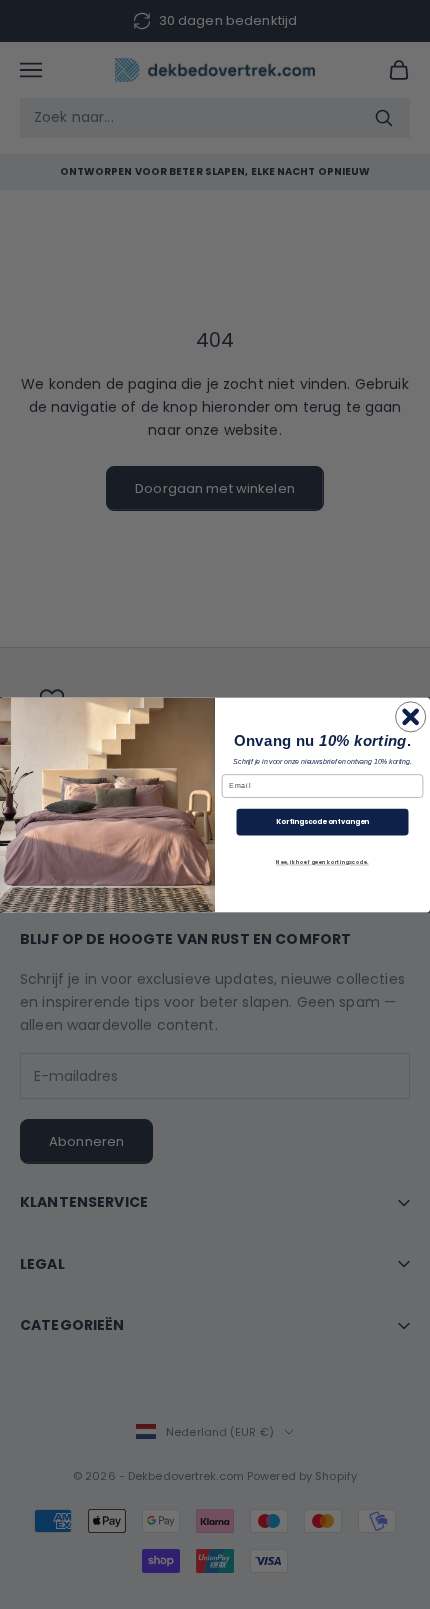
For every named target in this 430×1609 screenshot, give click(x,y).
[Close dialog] (411, 716)
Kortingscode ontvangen (322, 822)
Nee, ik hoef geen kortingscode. (322, 861)
